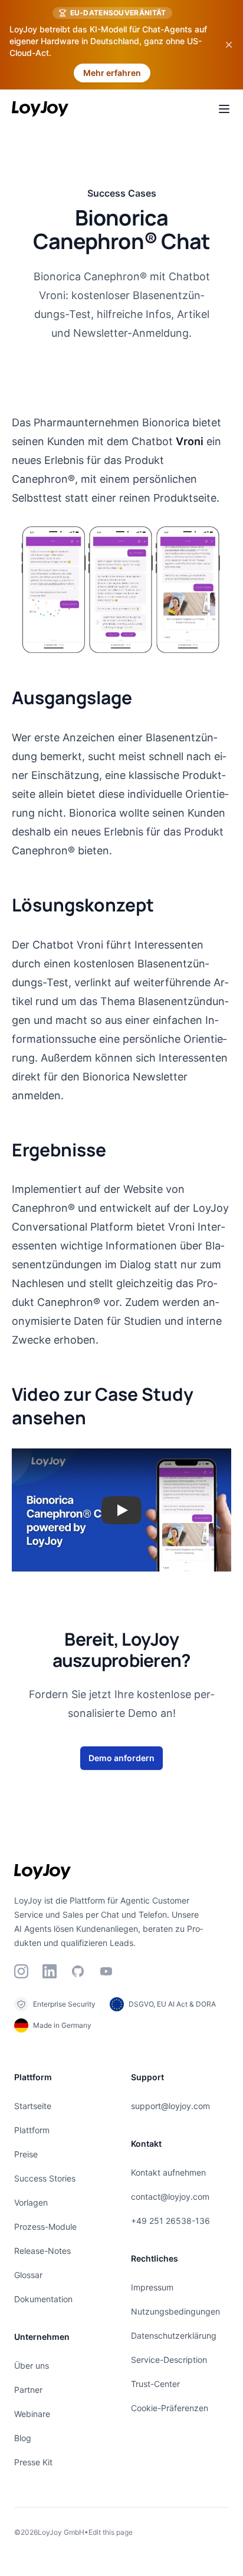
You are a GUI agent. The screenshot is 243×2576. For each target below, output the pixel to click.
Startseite (33, 2106)
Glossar (28, 2275)
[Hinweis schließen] (229, 45)
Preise (26, 2154)
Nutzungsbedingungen (175, 2311)
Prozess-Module (45, 2227)
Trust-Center (155, 2384)
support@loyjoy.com (170, 2106)
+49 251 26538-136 (170, 2221)
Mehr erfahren (112, 73)
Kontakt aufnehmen (168, 2172)
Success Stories (45, 2178)
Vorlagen (31, 2202)
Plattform (32, 2130)
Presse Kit (33, 2462)
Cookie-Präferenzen (170, 2408)
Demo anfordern (121, 1758)
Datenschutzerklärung (174, 2335)
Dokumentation (43, 2299)
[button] (121, 1510)
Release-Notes (42, 2251)
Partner (28, 2390)
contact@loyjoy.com (170, 2197)
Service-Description (169, 2360)
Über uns (32, 2366)
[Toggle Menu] (224, 109)
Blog (23, 2438)
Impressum (152, 2287)
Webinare (32, 2414)
